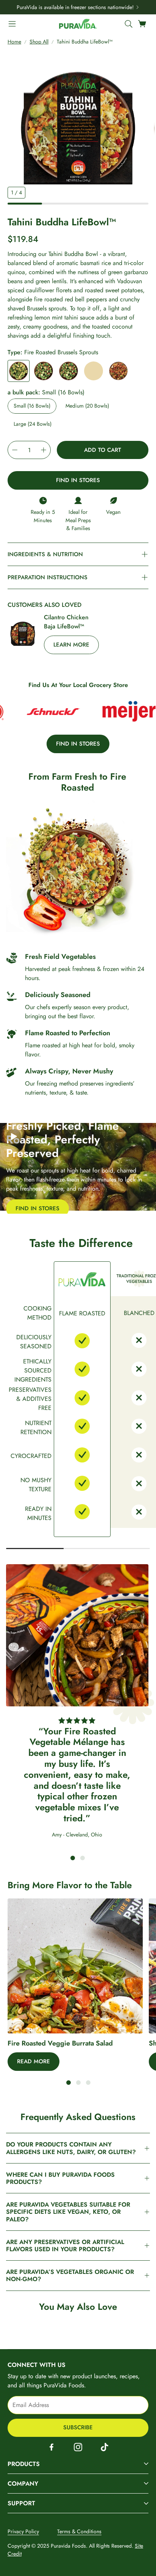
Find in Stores (78, 480)
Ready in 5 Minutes (43, 516)
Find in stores (78, 744)
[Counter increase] (44, 450)
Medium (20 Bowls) (87, 406)
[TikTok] (105, 2447)
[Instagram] (78, 2447)
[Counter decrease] (15, 450)
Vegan (113, 512)
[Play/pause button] (14, 1137)
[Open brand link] (39, 712)
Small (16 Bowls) (32, 406)
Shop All (39, 42)
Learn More (71, 645)
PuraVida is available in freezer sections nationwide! (75, 7)
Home (14, 42)
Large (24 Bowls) (33, 424)
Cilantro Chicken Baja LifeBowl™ (66, 622)
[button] (12, 24)
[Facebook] (51, 2447)
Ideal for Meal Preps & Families (78, 520)
